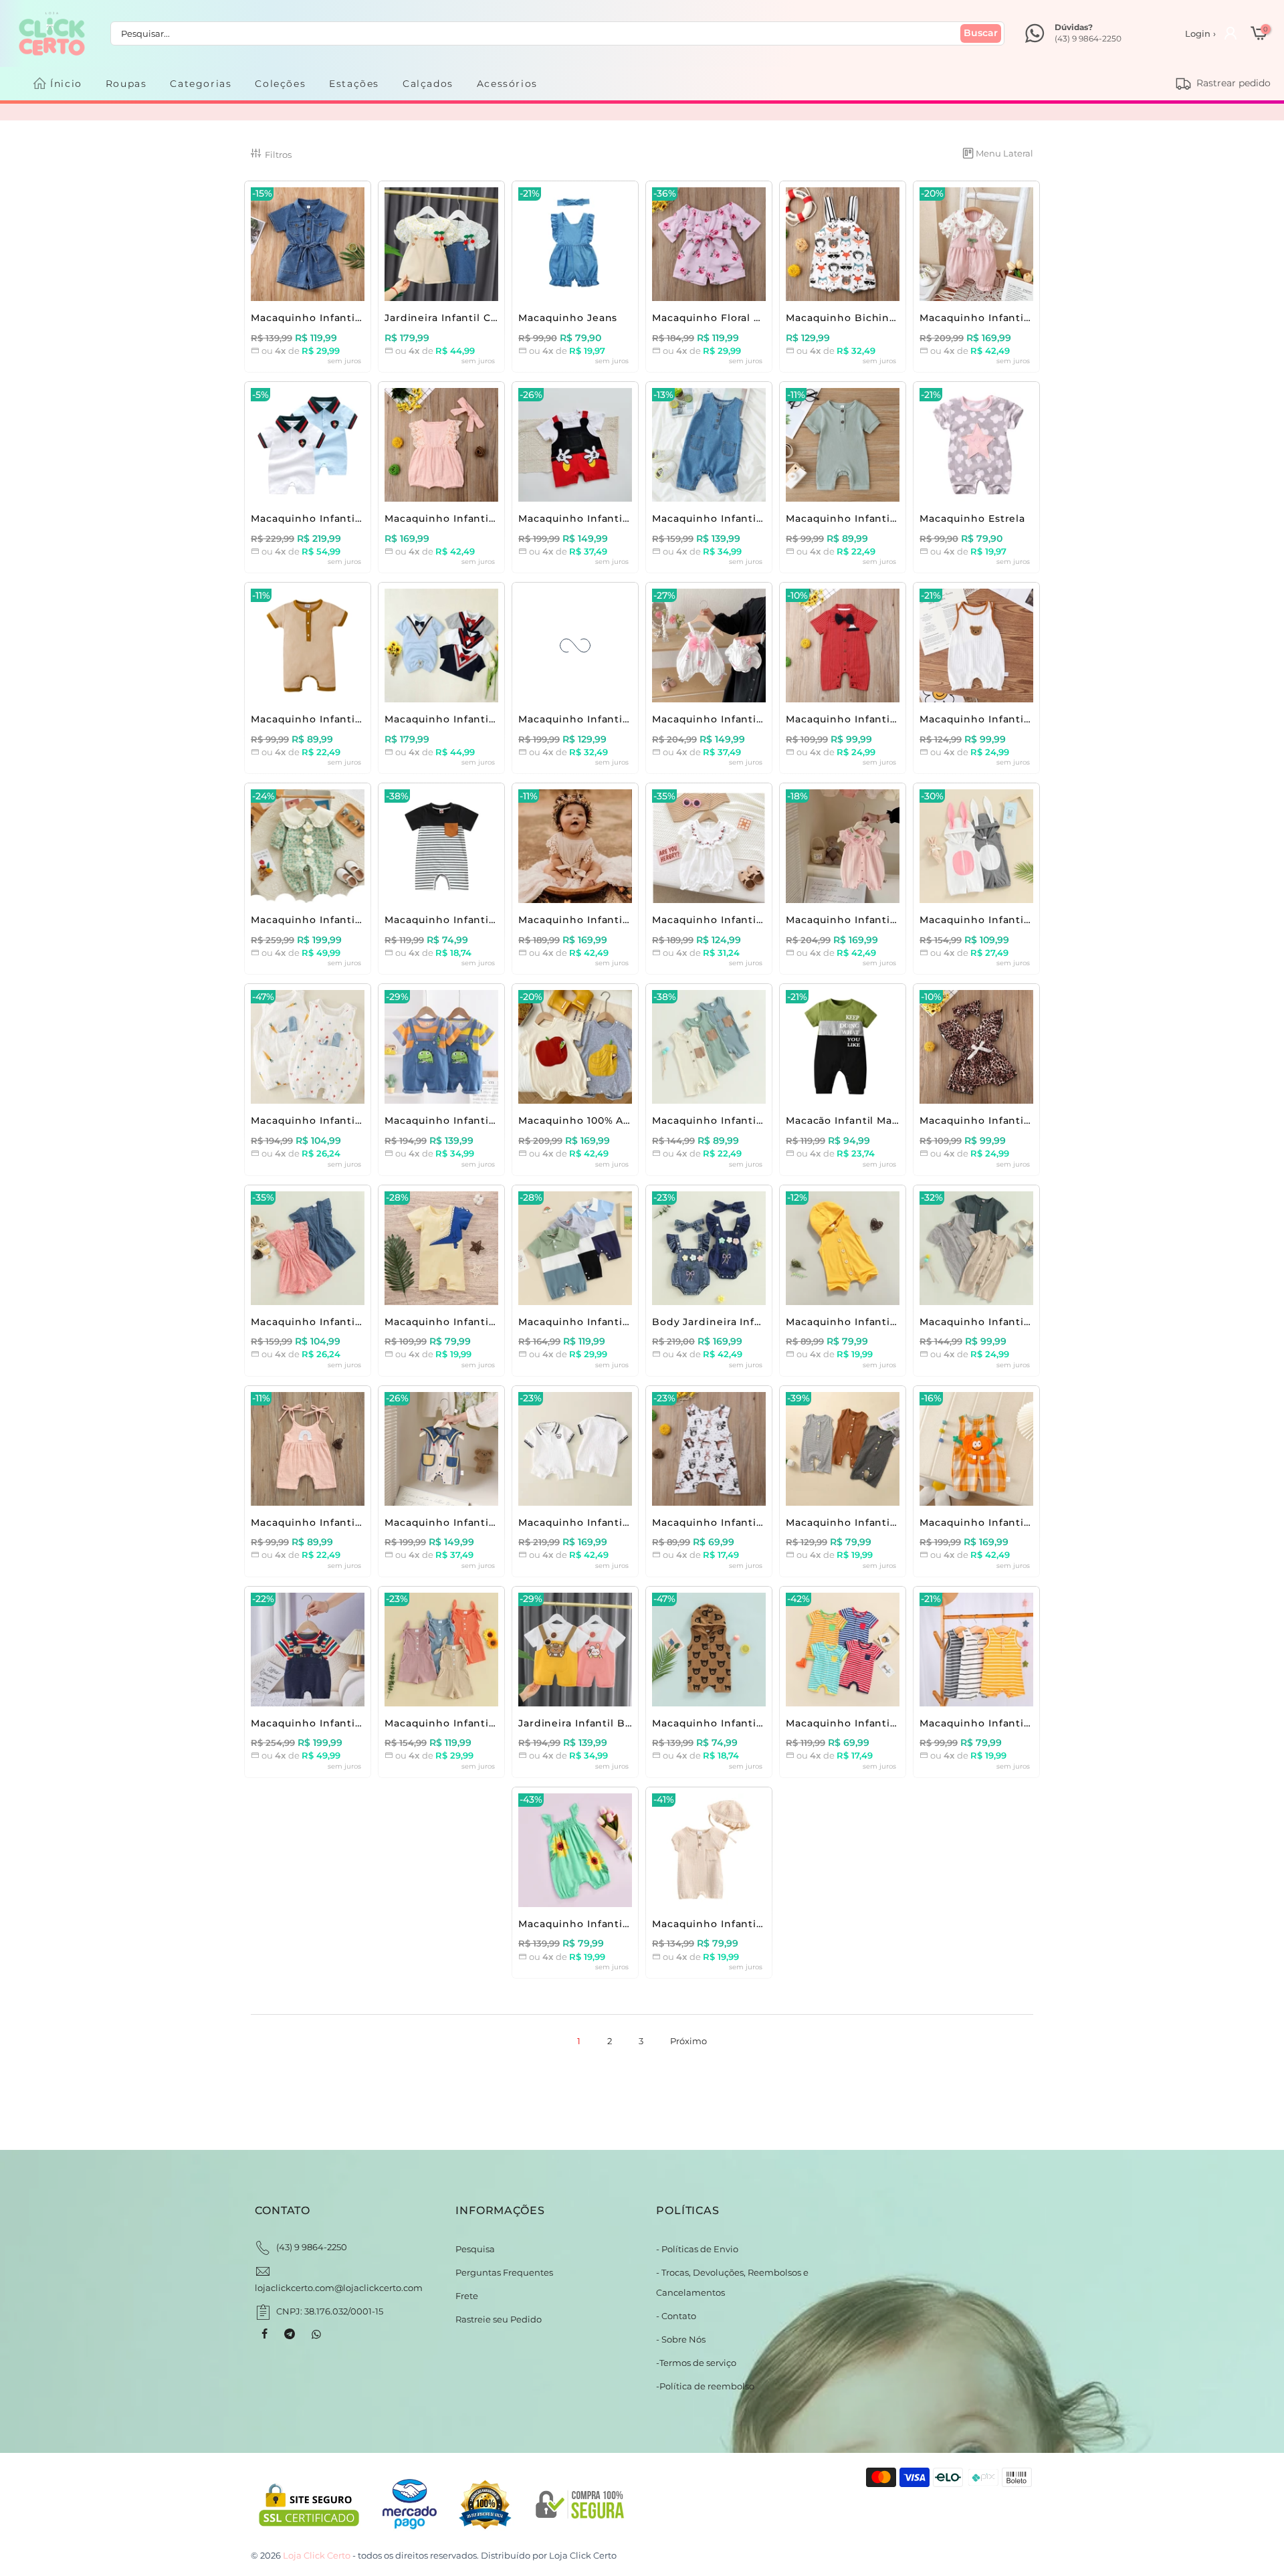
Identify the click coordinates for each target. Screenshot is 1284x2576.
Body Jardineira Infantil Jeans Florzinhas (762, 1322)
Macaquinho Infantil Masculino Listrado (490, 920)
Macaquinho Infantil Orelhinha (333, 1120)
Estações (354, 84)
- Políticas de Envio (697, 2249)
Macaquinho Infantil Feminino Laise (347, 1322)
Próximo (688, 2041)
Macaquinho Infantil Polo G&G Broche (353, 518)
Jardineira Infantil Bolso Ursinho (606, 1723)
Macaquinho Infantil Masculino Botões (888, 1322)
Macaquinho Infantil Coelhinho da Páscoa (1031, 920)
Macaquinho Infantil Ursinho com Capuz (760, 1723)
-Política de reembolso (705, 2386)
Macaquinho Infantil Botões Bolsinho (1020, 1322)
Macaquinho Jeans (568, 318)
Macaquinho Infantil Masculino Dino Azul (494, 1322)
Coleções (280, 84)
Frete (467, 2296)
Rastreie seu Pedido (499, 2319)
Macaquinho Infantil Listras (992, 1723)
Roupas (126, 84)
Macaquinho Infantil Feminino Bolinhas (357, 1522)
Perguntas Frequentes (504, 2272)
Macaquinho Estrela (972, 518)
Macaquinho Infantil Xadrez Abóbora (1018, 1522)
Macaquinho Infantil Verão (321, 719)
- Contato (676, 2316)
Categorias (201, 84)
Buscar (981, 33)
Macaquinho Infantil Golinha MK (605, 1522)
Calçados (428, 84)
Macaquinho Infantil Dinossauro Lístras (489, 1120)
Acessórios (507, 84)
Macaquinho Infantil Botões (860, 518)
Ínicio (66, 84)
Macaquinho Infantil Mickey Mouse (612, 518)
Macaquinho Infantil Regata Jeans (743, 518)
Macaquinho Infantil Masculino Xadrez (620, 719)
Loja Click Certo (583, 2555)
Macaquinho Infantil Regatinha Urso (1017, 719)
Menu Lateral (1004, 153)
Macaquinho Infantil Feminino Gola (747, 920)
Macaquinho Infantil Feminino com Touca (763, 1924)
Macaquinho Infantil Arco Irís (328, 1723)
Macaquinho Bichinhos (847, 318)
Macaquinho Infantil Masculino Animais (757, 1522)
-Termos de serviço (696, 2363)
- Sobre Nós (681, 2339)
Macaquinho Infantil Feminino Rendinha (627, 920)
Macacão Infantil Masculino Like (871, 1120)
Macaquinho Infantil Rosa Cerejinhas (884, 920)
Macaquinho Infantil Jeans (322, 318)
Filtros (278, 155)
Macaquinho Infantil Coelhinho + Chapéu (762, 719)
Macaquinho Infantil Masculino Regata (888, 1522)
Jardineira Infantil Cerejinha (460, 318)
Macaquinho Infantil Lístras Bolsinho (483, 1522)
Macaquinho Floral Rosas (718, 318)
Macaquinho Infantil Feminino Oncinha (1025, 1120)
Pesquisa (475, 2249)
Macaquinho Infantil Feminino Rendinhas (496, 518)
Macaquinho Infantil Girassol (595, 1924)
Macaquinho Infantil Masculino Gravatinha (498, 719)
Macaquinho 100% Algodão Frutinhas (617, 1120)
